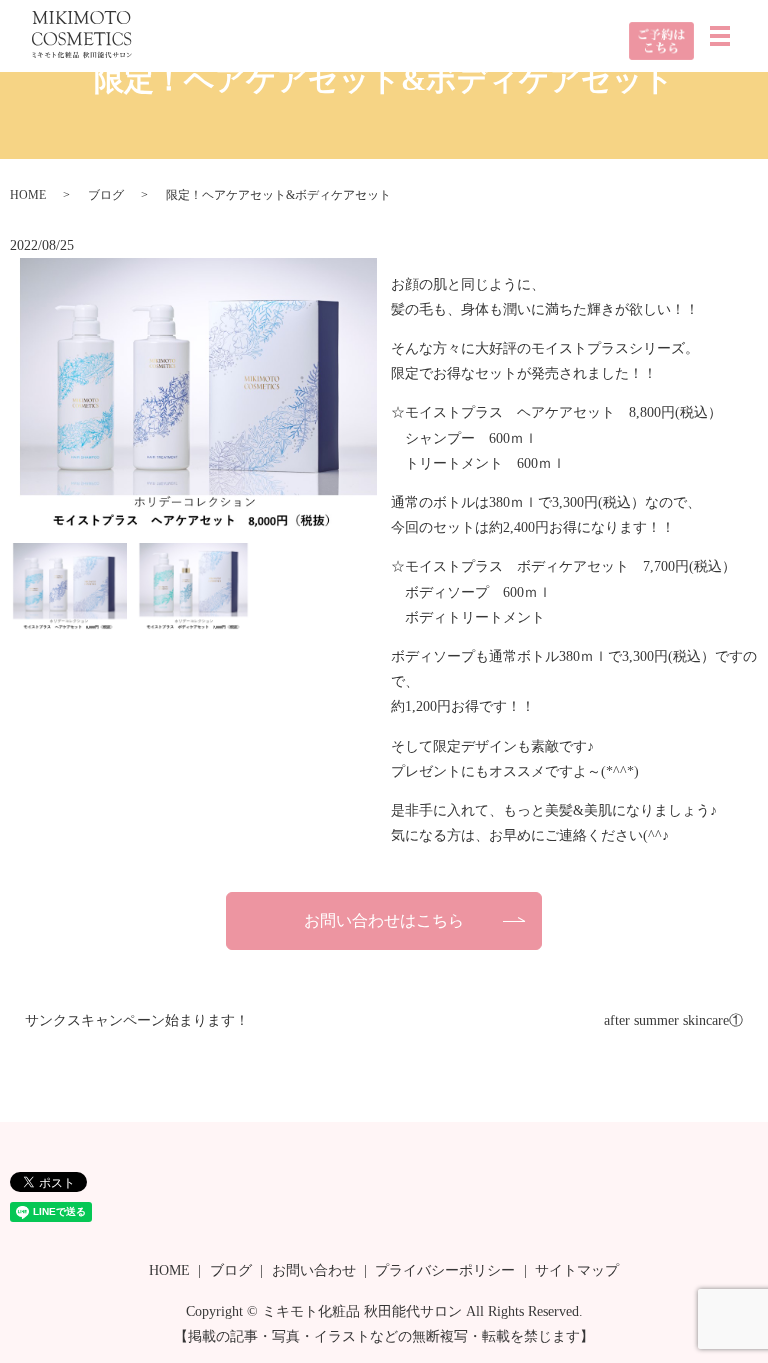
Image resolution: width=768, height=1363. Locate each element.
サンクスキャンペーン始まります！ (137, 1020)
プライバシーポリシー (445, 1270)
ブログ (106, 195)
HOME (28, 195)
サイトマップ (577, 1270)
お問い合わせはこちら (384, 920)
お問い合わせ (314, 1270)
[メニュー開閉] (720, 36)
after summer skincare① (673, 1020)
